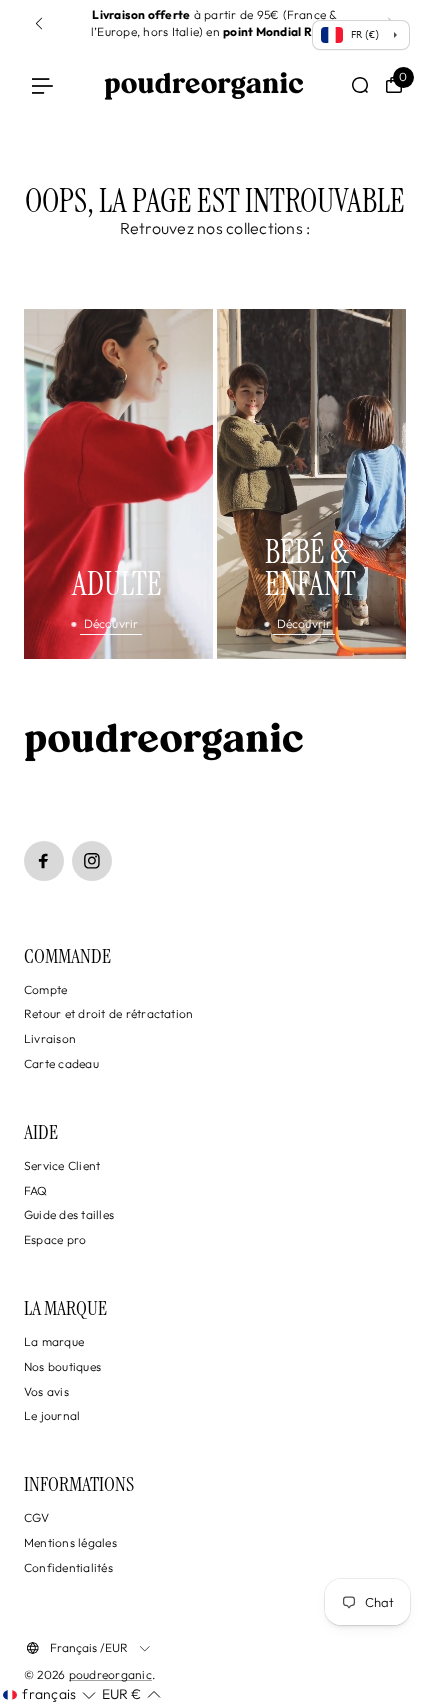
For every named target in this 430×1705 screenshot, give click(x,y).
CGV (37, 1517)
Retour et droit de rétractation (108, 1013)
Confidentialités (68, 1567)
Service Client (62, 1165)
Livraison (50, 1038)
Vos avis (46, 1391)
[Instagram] (92, 861)
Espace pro (55, 1239)
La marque (54, 1341)
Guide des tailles (69, 1214)
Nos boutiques (62, 1366)
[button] (39, 24)
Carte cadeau (61, 1063)
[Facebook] (44, 861)
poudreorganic (110, 1674)
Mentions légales (70, 1542)
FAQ (36, 1190)
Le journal (52, 1415)
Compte (45, 989)
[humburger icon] (42, 85)
